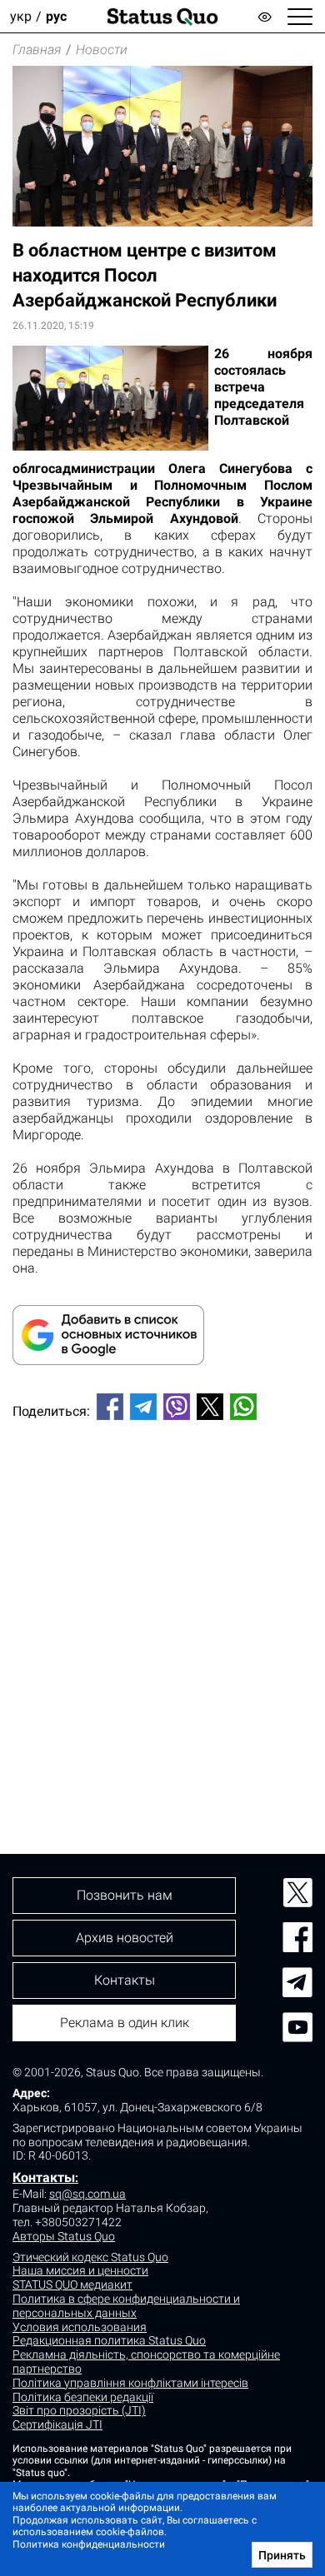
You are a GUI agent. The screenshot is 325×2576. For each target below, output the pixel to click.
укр (21, 16)
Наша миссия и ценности (80, 2270)
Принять (282, 2555)
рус (56, 16)
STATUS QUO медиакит (72, 2285)
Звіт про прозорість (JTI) (79, 2410)
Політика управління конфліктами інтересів (130, 2383)
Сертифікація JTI (57, 2424)
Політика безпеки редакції (83, 2397)
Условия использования (80, 2327)
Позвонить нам (125, 1895)
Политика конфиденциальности (89, 2544)
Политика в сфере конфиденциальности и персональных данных (126, 2306)
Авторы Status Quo (64, 2236)
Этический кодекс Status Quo (90, 2257)
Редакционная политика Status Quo (109, 2340)
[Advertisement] (162, 1609)
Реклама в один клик (125, 2023)
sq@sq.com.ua (87, 2194)
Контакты (44, 2177)
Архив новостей (125, 1938)
